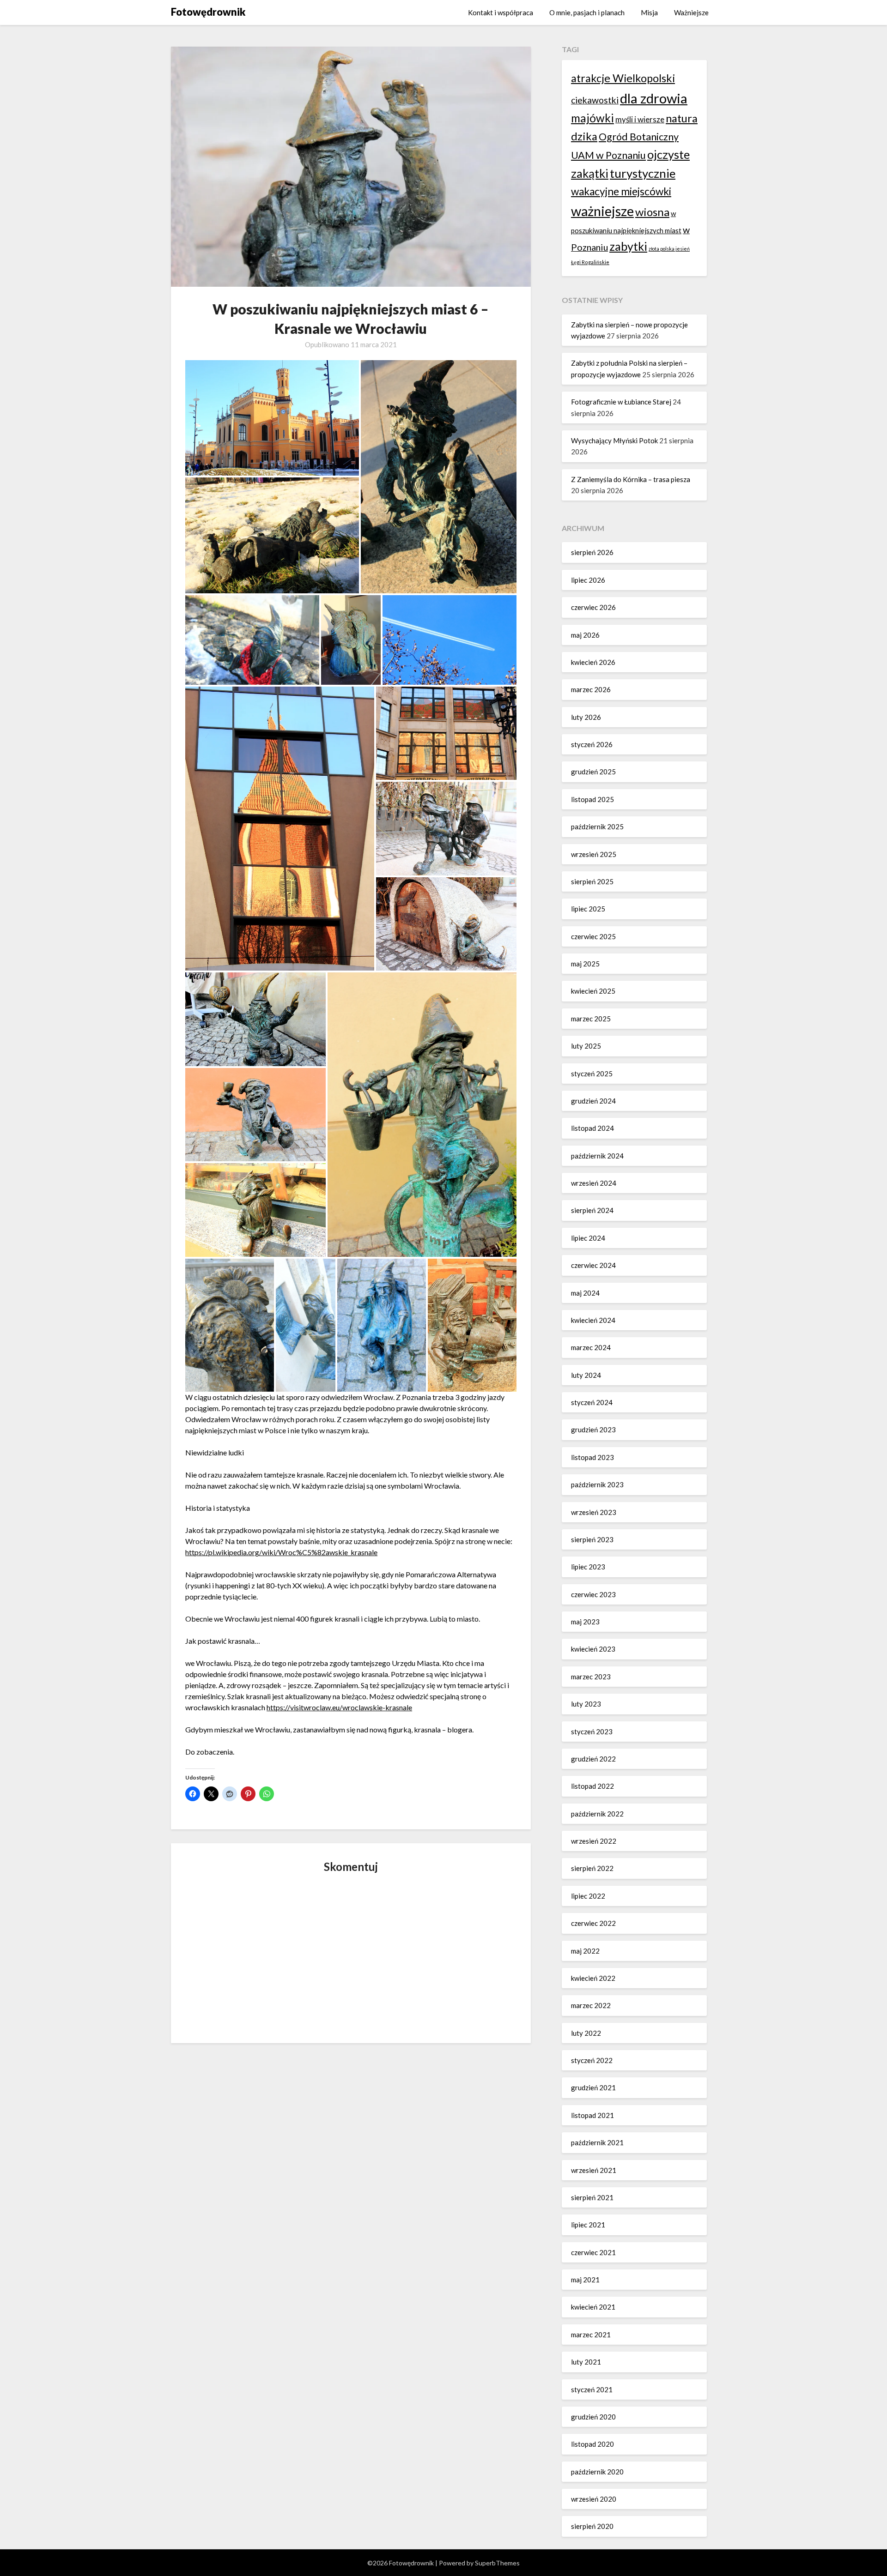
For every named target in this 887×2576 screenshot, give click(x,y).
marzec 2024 (591, 1347)
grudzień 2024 (593, 1101)
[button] (272, 418)
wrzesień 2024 (594, 1183)
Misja (649, 12)
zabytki (628, 246)
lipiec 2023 (588, 1567)
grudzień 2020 (593, 2417)
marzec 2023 (591, 1677)
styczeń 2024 (592, 1402)
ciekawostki (595, 100)
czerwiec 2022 (593, 1923)
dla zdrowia (654, 98)
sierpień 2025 (592, 881)
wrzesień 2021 (594, 2170)
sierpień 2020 (592, 2526)
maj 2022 (585, 1951)
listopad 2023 (592, 1457)
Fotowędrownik (208, 12)
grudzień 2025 (593, 772)
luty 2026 (586, 717)
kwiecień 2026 (593, 662)
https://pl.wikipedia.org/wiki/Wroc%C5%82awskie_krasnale (281, 1552)
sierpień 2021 (592, 2197)
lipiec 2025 (588, 909)
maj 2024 (585, 1293)
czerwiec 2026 (593, 607)
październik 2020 (597, 2472)
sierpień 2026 (592, 552)
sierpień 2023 (592, 1539)
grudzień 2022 (593, 1759)
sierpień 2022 (592, 1868)
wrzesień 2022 (594, 1841)
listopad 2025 (592, 799)
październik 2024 (597, 1156)
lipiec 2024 (588, 1238)
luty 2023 (586, 1704)
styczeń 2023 (592, 1731)
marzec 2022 (591, 2005)
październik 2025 (597, 826)
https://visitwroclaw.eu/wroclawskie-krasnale (339, 1707)
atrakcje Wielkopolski (623, 78)
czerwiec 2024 (593, 1265)
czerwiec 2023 (593, 1594)
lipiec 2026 (588, 580)
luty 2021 (586, 2362)
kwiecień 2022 (593, 1978)
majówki (592, 118)
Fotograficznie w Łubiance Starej (621, 402)
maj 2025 (585, 964)
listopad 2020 (592, 2444)
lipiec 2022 (588, 1896)
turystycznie (643, 173)
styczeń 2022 (592, 2060)
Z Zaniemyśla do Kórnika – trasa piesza (631, 479)
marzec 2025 (591, 1019)
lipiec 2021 (588, 2225)
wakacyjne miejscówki (621, 191)
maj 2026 (585, 635)
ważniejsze (602, 211)
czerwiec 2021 (593, 2252)
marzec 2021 (591, 2335)
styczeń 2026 (592, 744)
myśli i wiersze (640, 119)
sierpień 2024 (592, 1210)
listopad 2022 (592, 1786)
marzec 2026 (591, 689)
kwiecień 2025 (593, 991)
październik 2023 (597, 1484)
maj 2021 (585, 2280)
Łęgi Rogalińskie (590, 262)
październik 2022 (597, 1814)
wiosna (652, 212)
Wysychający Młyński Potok (614, 440)
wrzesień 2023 (594, 1512)
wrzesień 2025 (594, 854)
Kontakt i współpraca (501, 12)
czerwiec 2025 (593, 936)
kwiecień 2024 (593, 1320)
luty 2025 (586, 1046)
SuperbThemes (497, 2563)
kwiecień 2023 (593, 1649)
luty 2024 (586, 1375)
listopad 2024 (592, 1128)
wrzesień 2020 (594, 2499)
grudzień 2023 (593, 1430)
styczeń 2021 (592, 2389)
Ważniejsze (691, 12)
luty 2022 (586, 2033)
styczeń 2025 (592, 1074)
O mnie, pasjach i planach (587, 12)
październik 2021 (597, 2142)
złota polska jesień (669, 249)
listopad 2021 (592, 2115)
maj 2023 (585, 1622)
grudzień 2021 (593, 2087)
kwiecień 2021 (593, 2307)
